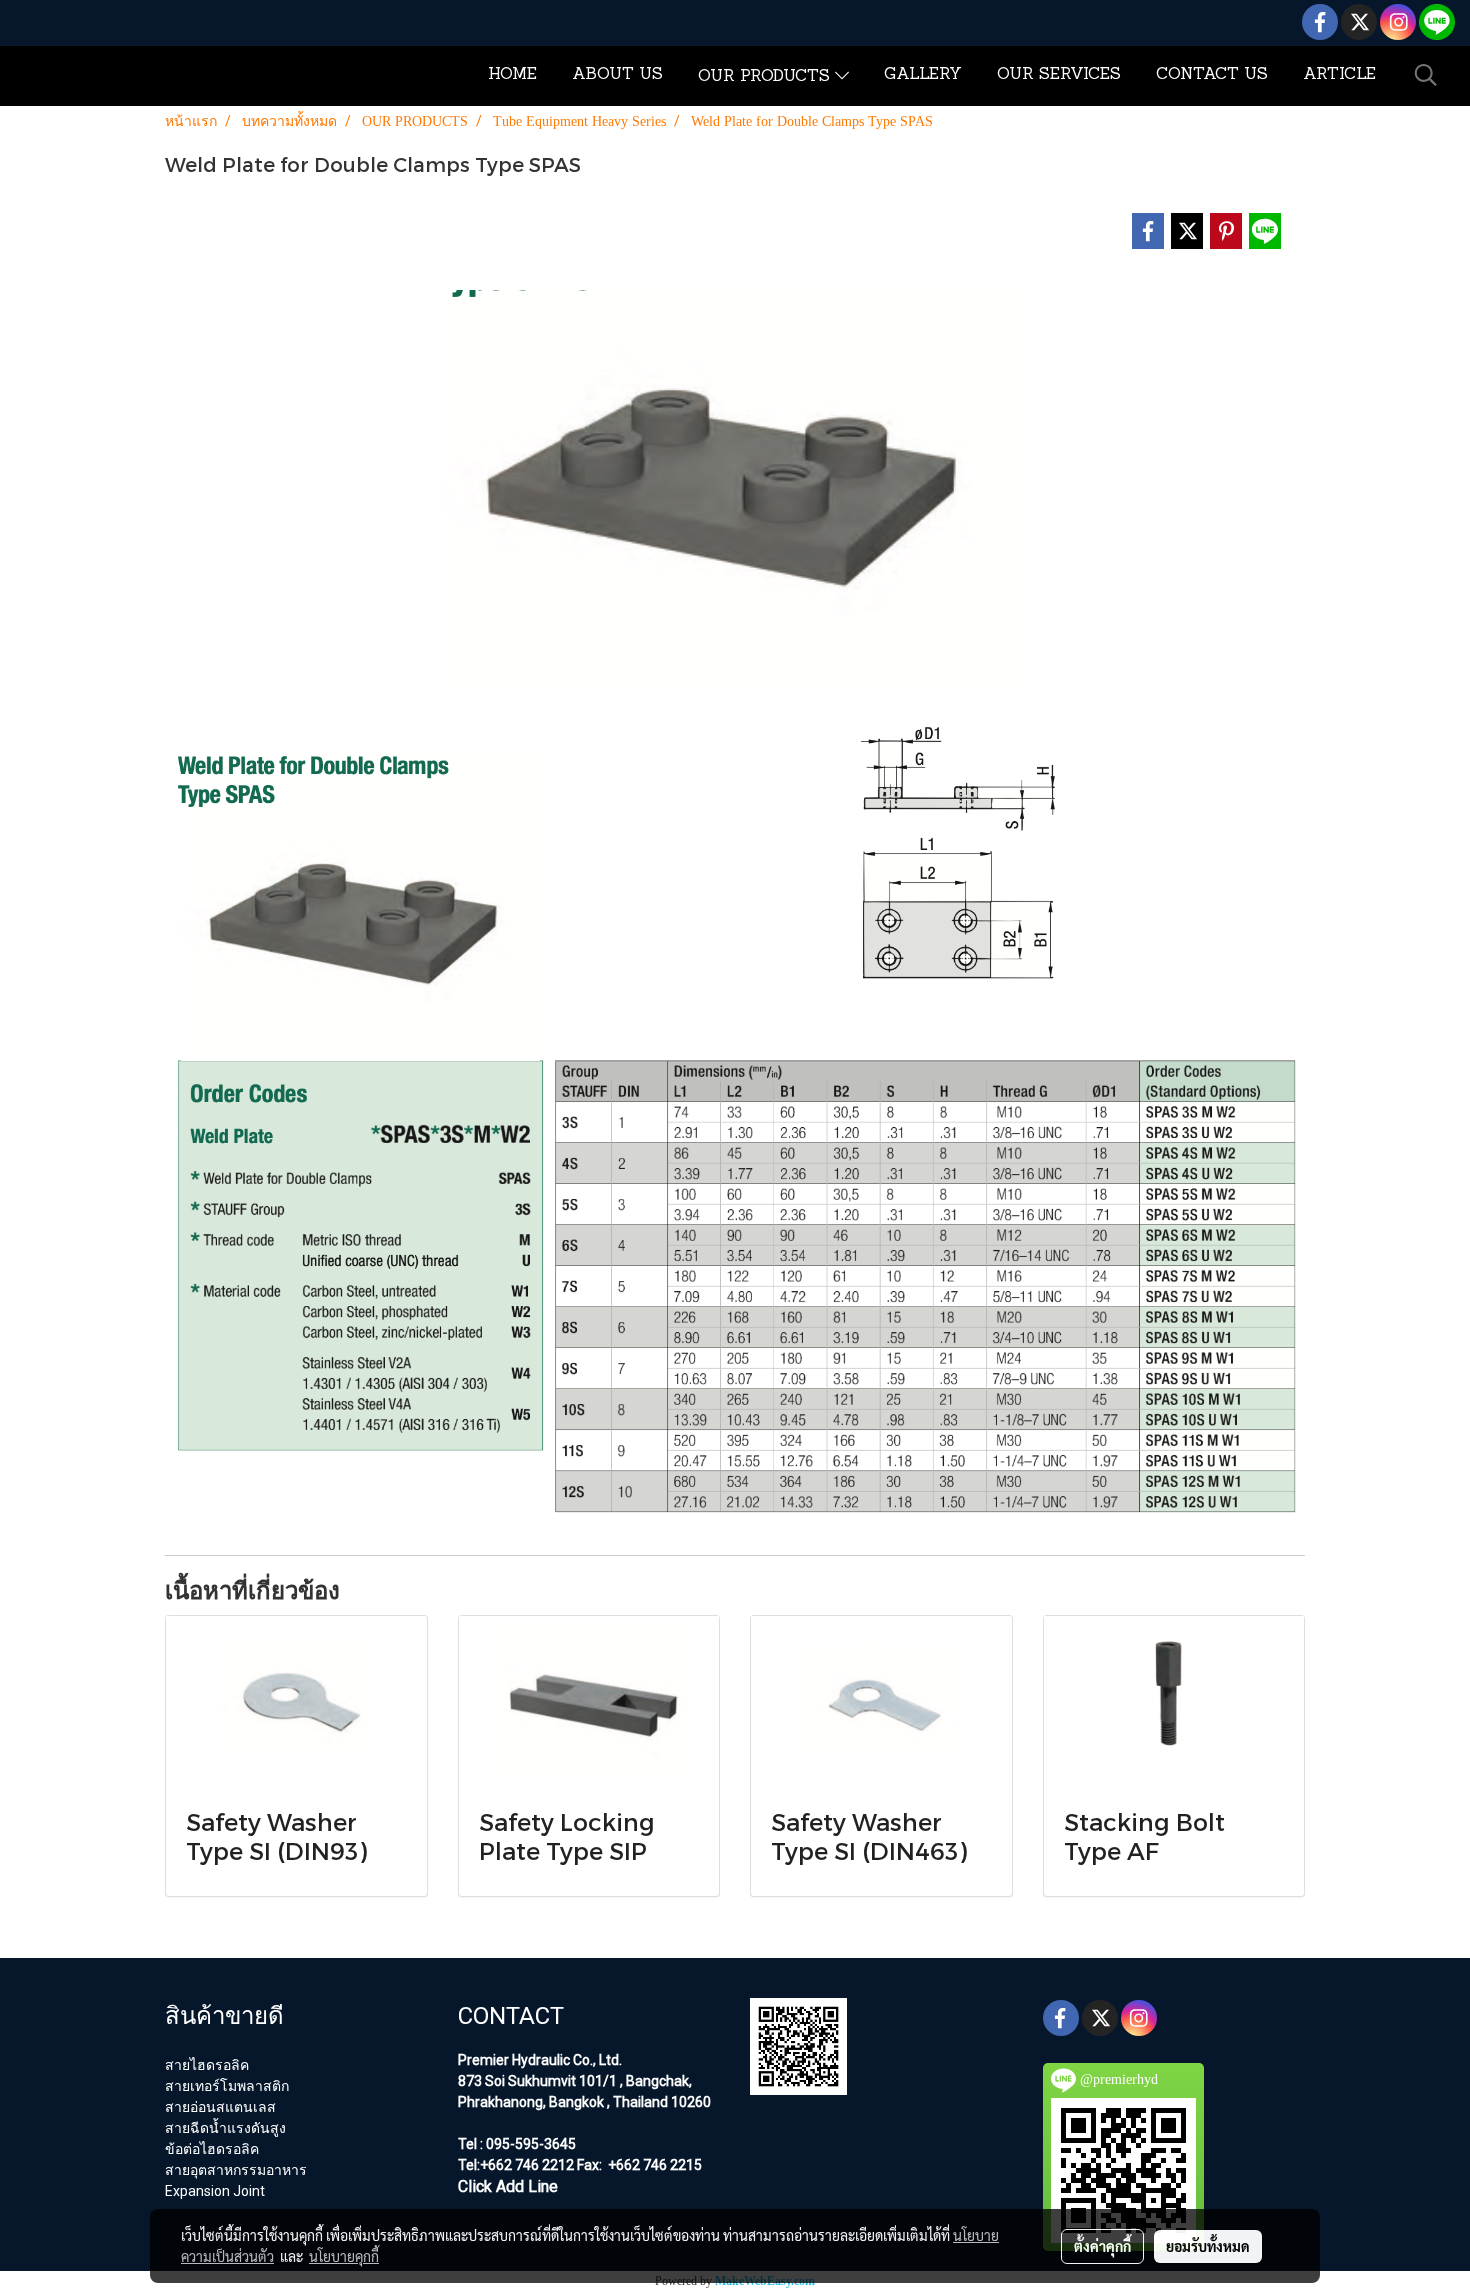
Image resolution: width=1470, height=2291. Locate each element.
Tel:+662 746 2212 (516, 2165)
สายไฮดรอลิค (207, 2065)
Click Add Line (508, 2186)
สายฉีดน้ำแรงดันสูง (225, 2128)
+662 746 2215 (653, 2165)
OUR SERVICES (1059, 75)
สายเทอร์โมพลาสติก (227, 2086)
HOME (512, 75)
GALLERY (923, 75)
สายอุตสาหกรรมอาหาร (236, 2170)
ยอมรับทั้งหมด (1208, 2246)
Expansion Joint (215, 2191)
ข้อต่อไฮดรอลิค (212, 2149)
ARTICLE (1339, 75)
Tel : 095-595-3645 (517, 2144)
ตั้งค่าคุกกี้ (1102, 2246)
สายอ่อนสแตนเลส (220, 2107)
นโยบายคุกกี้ (344, 2256)
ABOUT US (617, 75)
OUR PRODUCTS (766, 77)
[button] (1426, 75)
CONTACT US (1212, 75)
